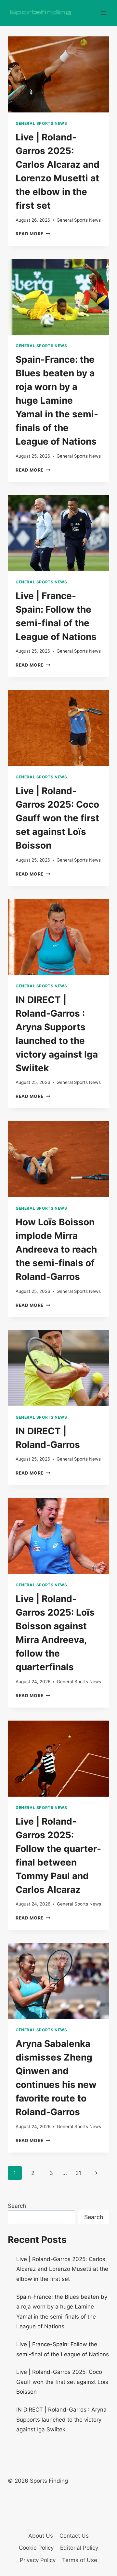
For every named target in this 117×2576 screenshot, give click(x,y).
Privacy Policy (38, 2560)
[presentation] (58, 74)
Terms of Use (80, 2560)
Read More (33, 234)
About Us (41, 2536)
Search (17, 2206)
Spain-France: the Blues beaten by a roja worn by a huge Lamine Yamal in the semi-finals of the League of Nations (57, 400)
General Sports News (41, 123)
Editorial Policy (79, 2548)
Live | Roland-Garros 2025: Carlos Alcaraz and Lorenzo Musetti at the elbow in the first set (62, 2269)
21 (78, 2173)
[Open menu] (103, 13)
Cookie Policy (36, 2548)
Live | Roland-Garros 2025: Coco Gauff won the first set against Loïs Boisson (57, 818)
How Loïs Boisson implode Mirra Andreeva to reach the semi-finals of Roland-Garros (56, 1249)
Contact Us (74, 2536)
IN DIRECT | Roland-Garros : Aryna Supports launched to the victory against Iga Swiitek (61, 2420)
